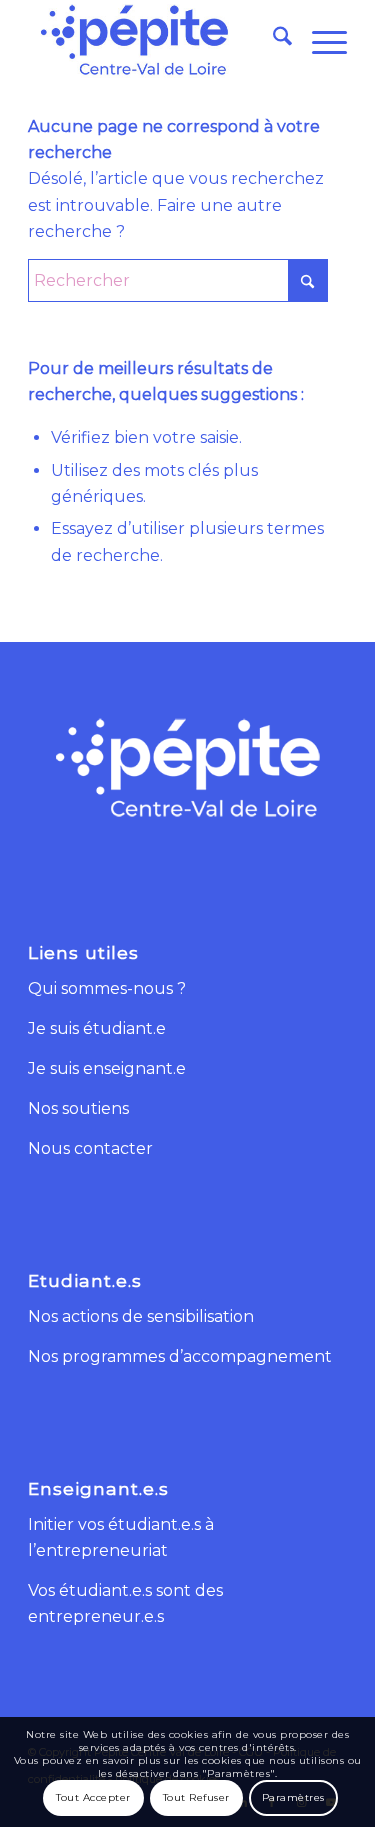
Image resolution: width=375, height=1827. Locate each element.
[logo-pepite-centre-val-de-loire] (155, 40)
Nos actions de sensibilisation (141, 1316)
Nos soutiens (78, 1108)
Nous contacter (90, 1148)
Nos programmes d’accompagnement (180, 1356)
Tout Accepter (93, 1797)
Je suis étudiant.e (97, 1028)
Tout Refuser (196, 1797)
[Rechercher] (272, 40)
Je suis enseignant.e (107, 1068)
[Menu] (319, 40)
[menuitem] (272, 40)
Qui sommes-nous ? (107, 988)
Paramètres (293, 1797)
